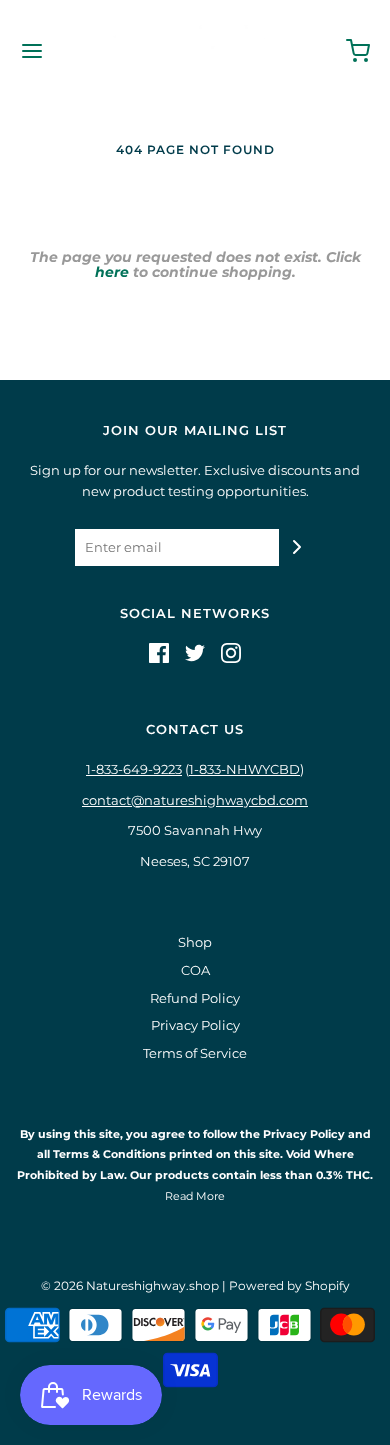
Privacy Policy (195, 1025)
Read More (195, 1196)
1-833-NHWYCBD (244, 769)
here (112, 272)
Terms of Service (195, 1053)
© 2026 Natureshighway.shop (130, 1285)
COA (195, 970)
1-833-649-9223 (134, 769)
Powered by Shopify (289, 1285)
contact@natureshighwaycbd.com (195, 800)
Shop (195, 942)
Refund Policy (195, 998)
